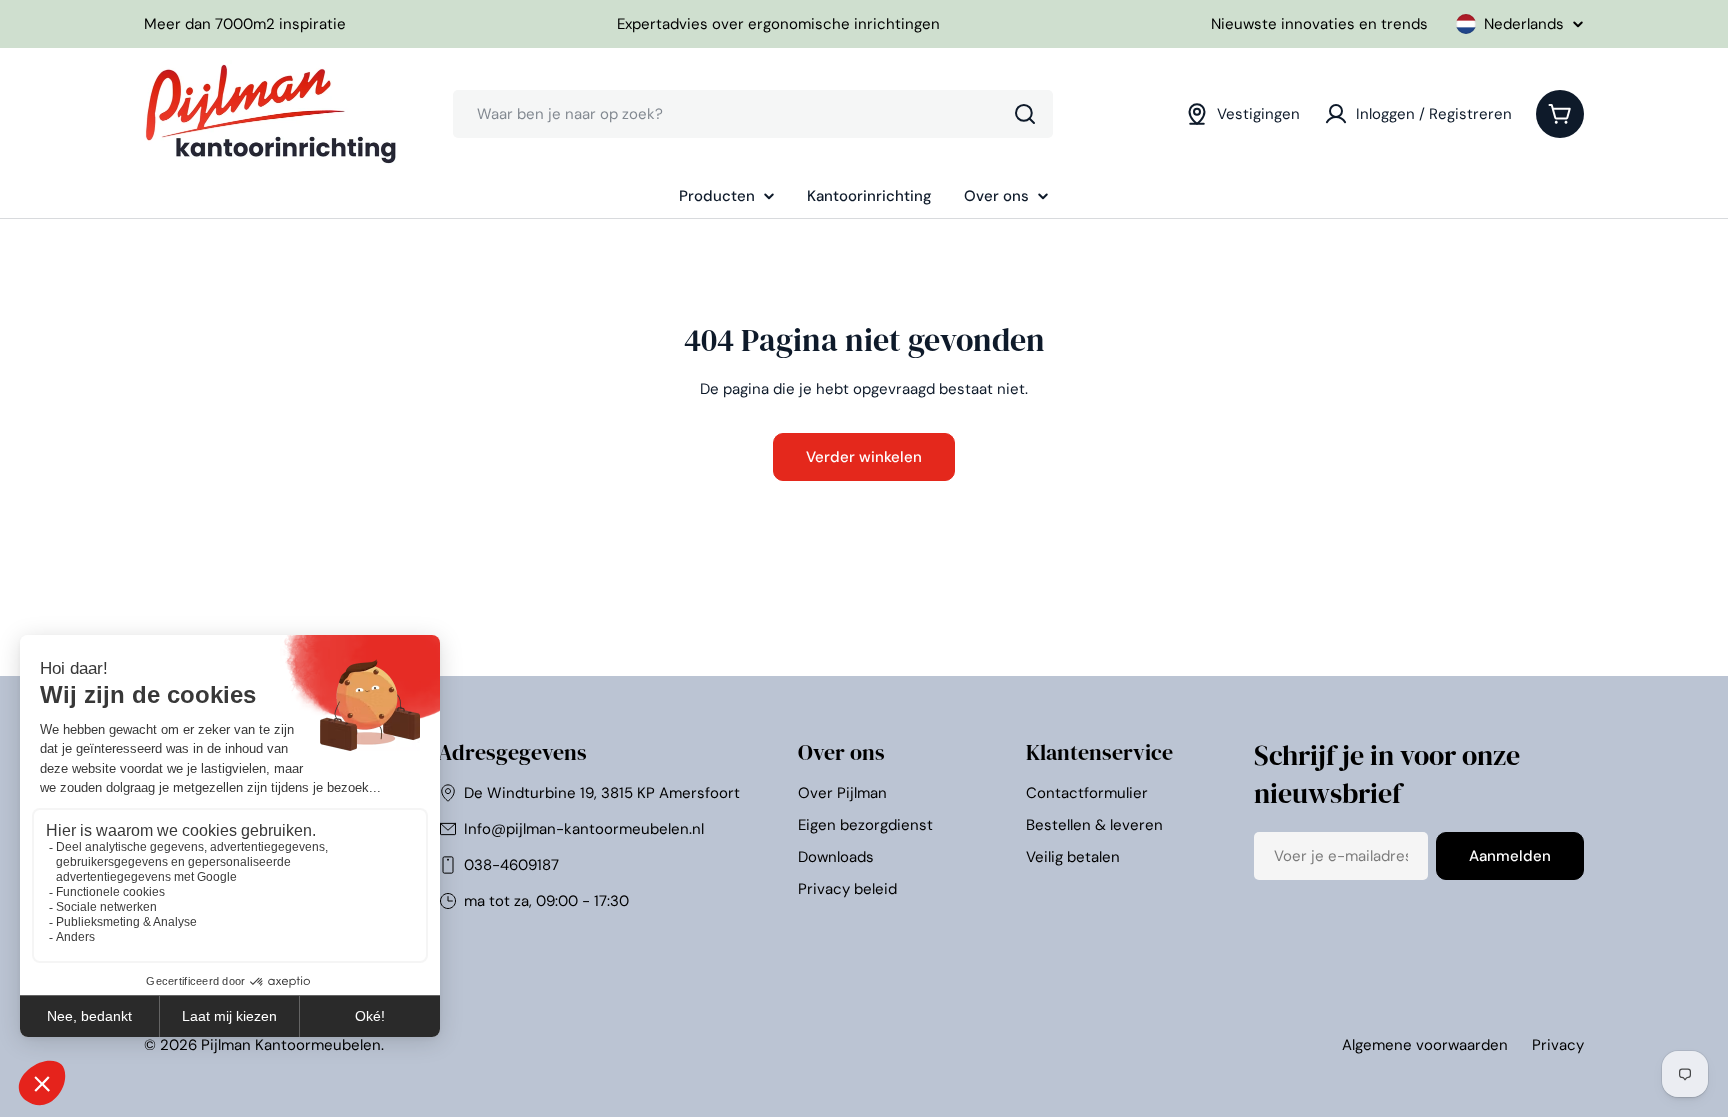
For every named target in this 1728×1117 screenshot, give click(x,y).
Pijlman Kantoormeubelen (291, 1045)
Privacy (1558, 1045)
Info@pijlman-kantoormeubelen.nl (584, 829)
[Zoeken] (1025, 114)
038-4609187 (511, 865)
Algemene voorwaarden (1425, 1045)
